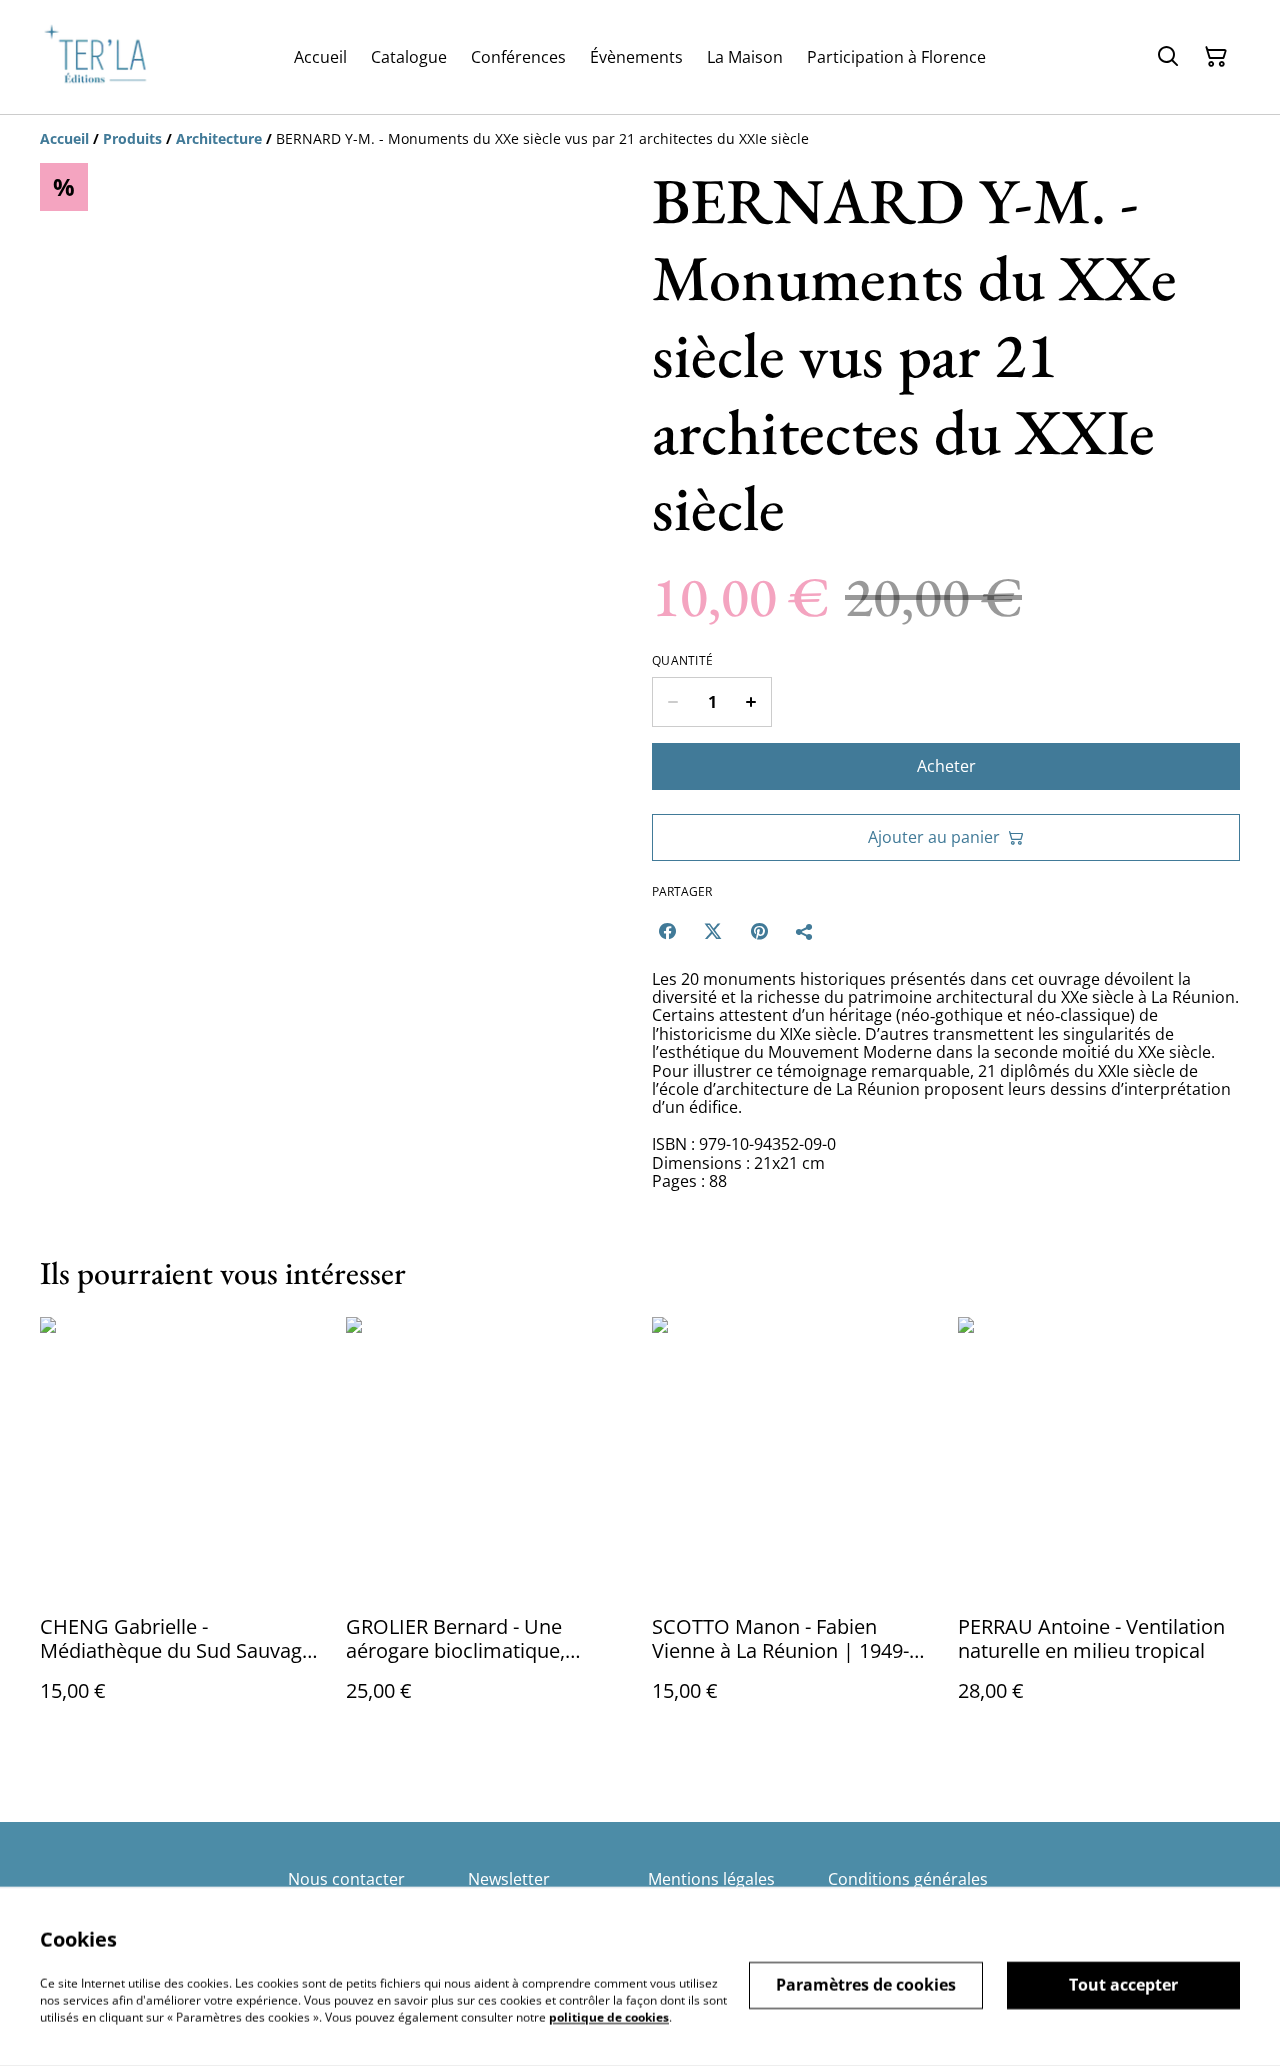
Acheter (946, 766)
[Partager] (805, 931)
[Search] (1168, 57)
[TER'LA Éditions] (102, 57)
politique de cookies (609, 2016)
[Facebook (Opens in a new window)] (667, 931)
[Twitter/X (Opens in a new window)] (713, 931)
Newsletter (509, 1879)
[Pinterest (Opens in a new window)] (759, 931)
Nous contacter (346, 1879)
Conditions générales (908, 1879)
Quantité (682, 661)
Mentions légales (711, 1879)
